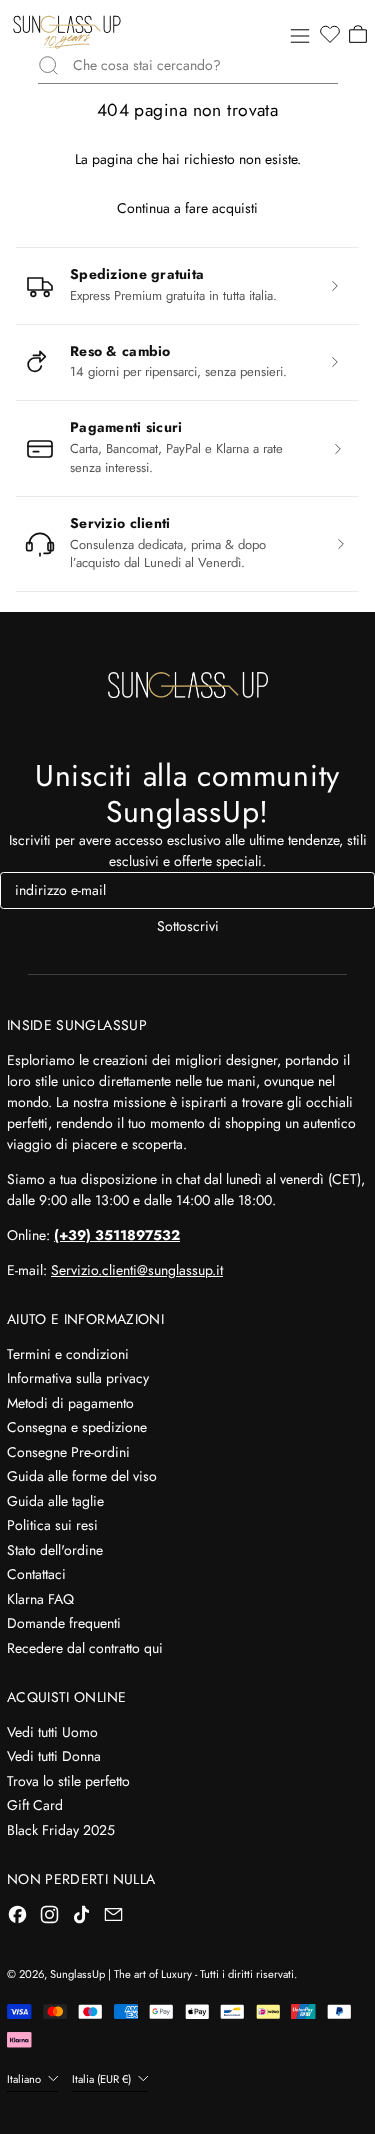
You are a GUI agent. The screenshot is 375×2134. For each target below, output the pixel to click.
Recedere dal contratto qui (85, 1648)
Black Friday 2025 (61, 1830)
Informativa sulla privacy (78, 1378)
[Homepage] (67, 32)
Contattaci (36, 1574)
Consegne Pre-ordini (68, 1452)
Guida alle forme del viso (82, 1476)
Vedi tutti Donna (54, 1756)
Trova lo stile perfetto (68, 1781)
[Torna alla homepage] (188, 685)
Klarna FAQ (40, 1599)
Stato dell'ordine (55, 1550)
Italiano (25, 2079)
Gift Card (35, 1805)
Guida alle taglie (55, 1501)
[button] (329, 35)
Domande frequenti (64, 1623)
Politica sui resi (52, 1525)
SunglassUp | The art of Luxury (121, 1974)
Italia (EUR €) (103, 2079)
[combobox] (205, 65)
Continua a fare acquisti (187, 208)
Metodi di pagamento (70, 1403)
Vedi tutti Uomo (52, 1732)
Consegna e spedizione (77, 1427)
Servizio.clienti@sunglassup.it (137, 1270)
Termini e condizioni (68, 1354)
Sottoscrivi (188, 926)
